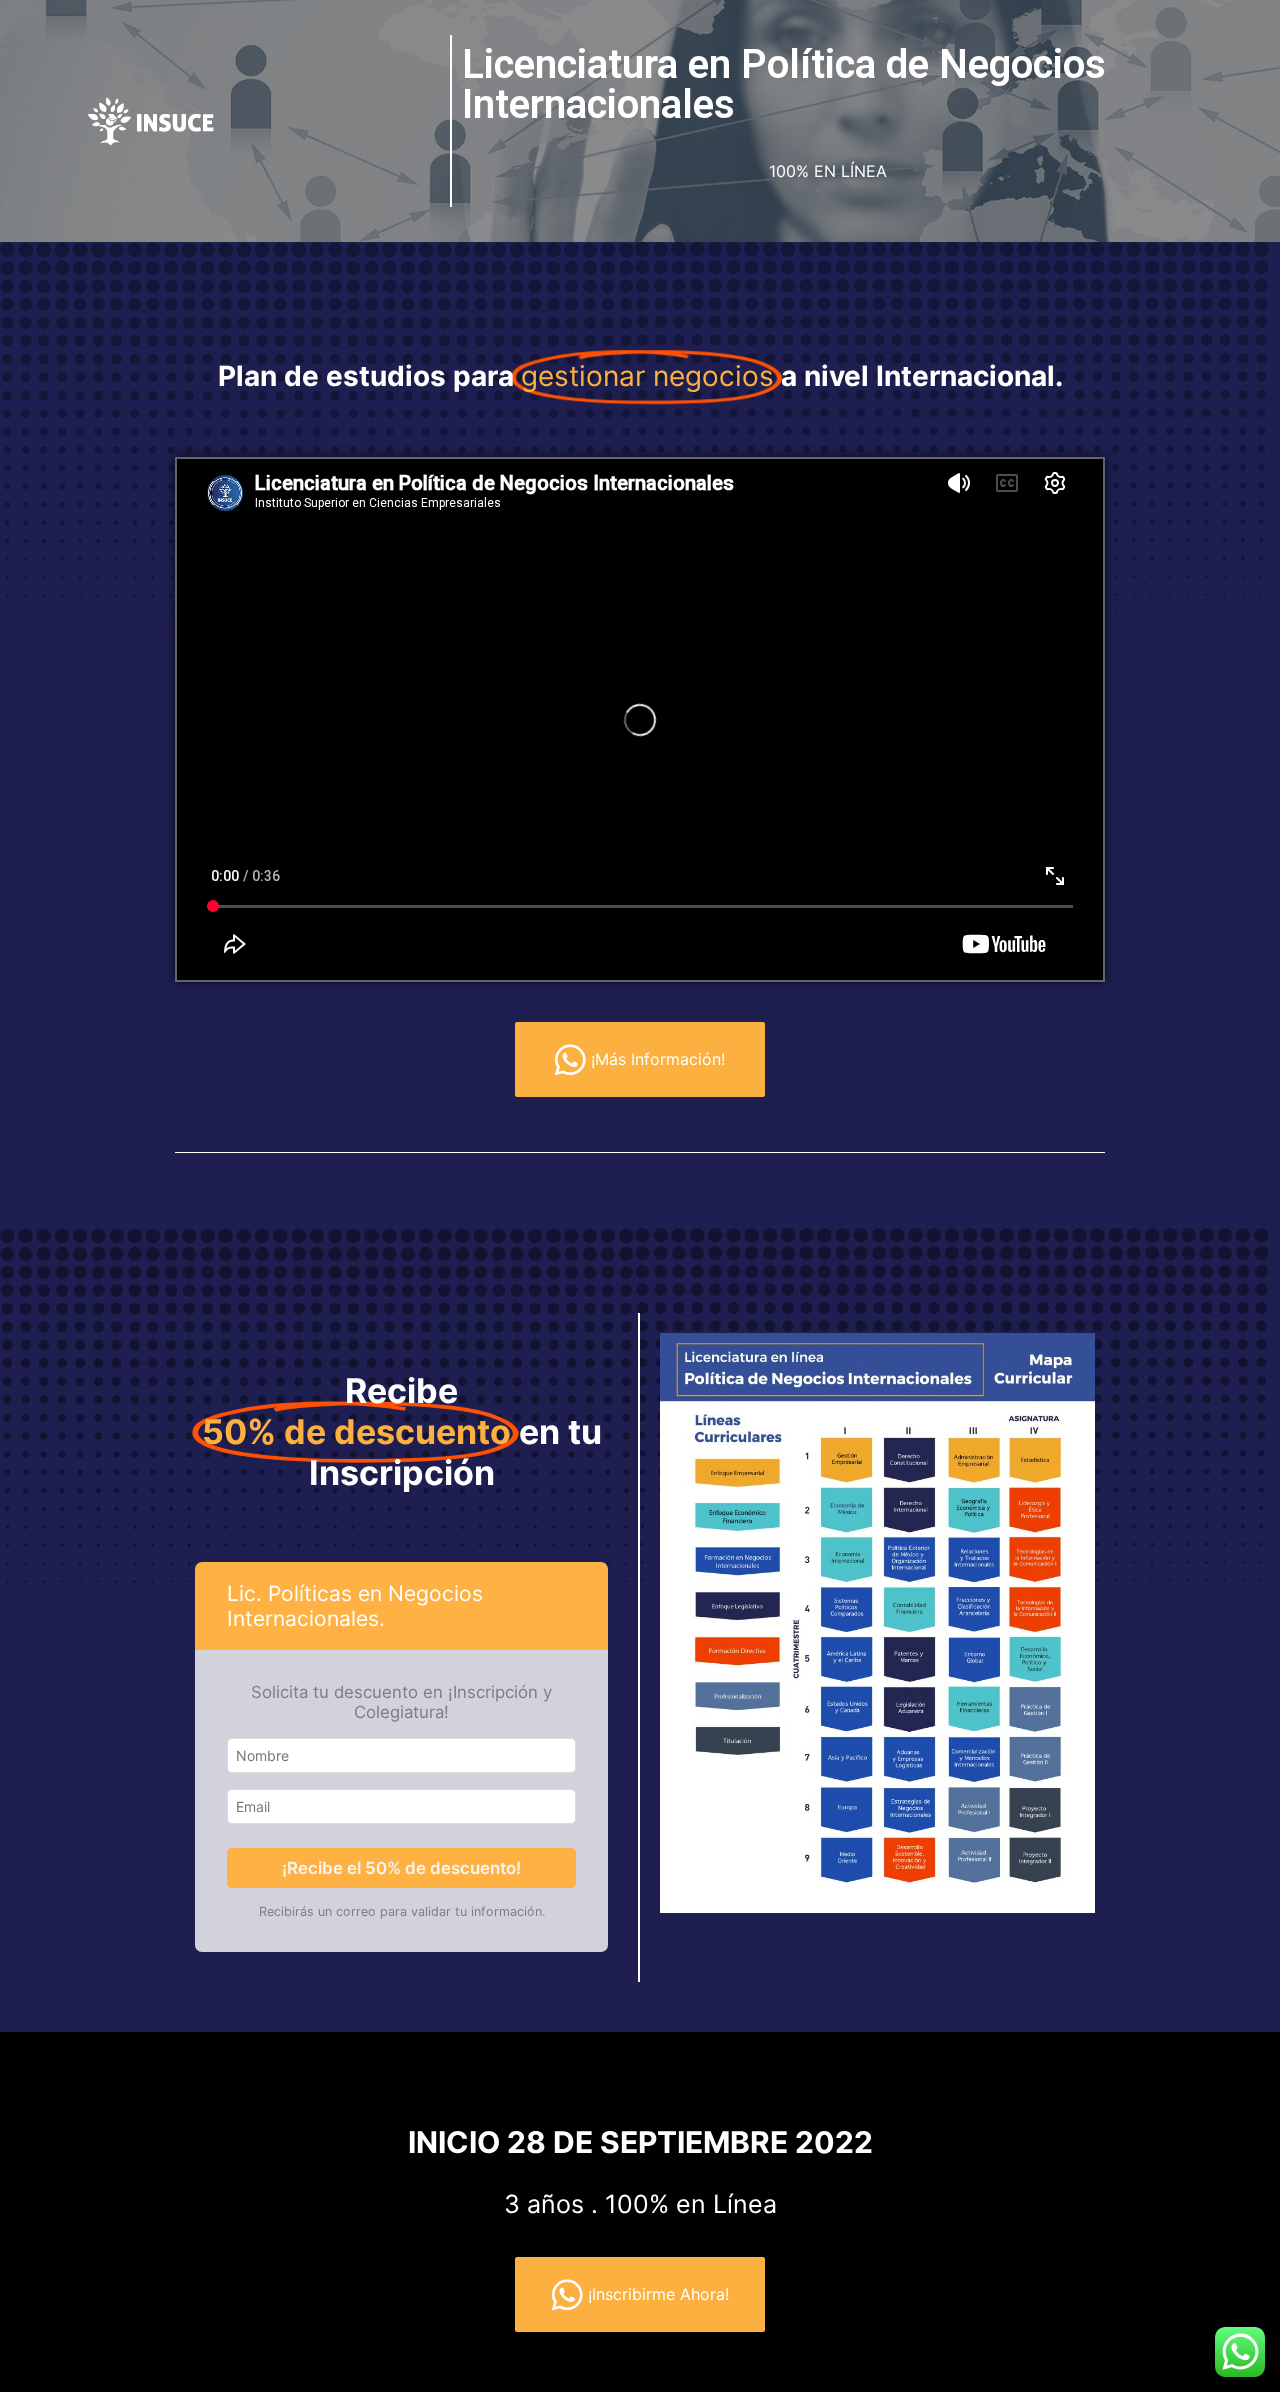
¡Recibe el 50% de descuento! (401, 1868)
